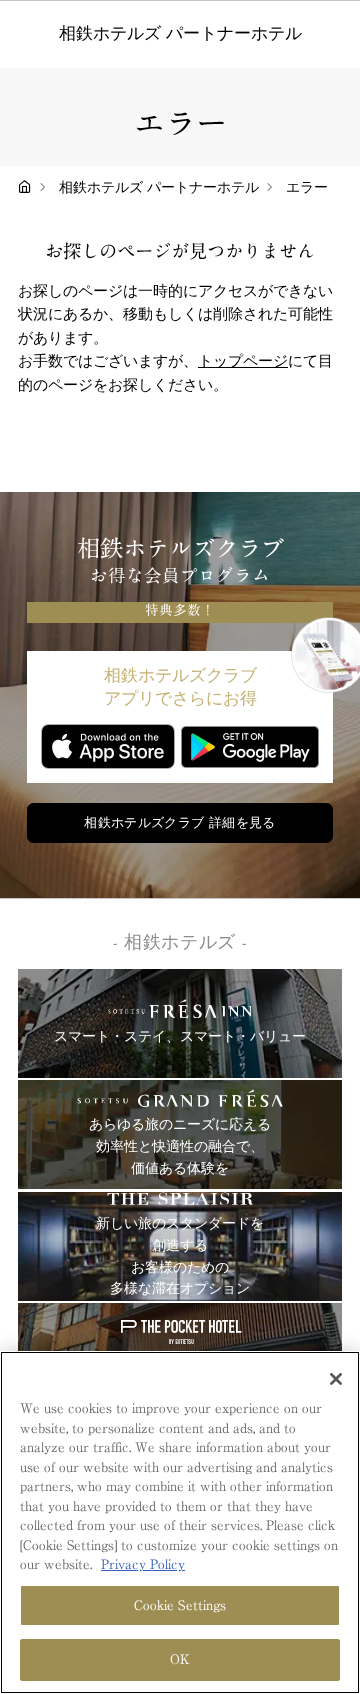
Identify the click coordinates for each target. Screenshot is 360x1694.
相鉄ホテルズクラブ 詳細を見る (180, 823)
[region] (180, 1522)
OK (180, 1659)
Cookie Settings (180, 1605)
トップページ (243, 361)
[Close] (336, 1379)
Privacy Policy (143, 1564)
